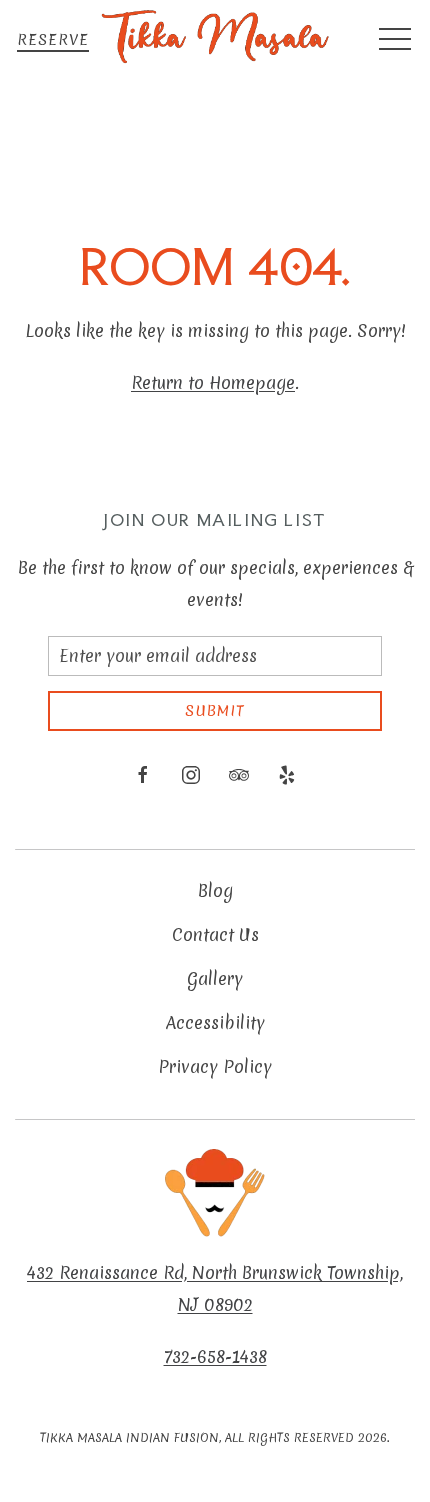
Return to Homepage (213, 382)
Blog (215, 890)
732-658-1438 (215, 1356)
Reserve (53, 40)
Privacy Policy (215, 1066)
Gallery (215, 978)
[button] (395, 40)
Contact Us (215, 934)
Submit (215, 711)
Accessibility (215, 1022)
